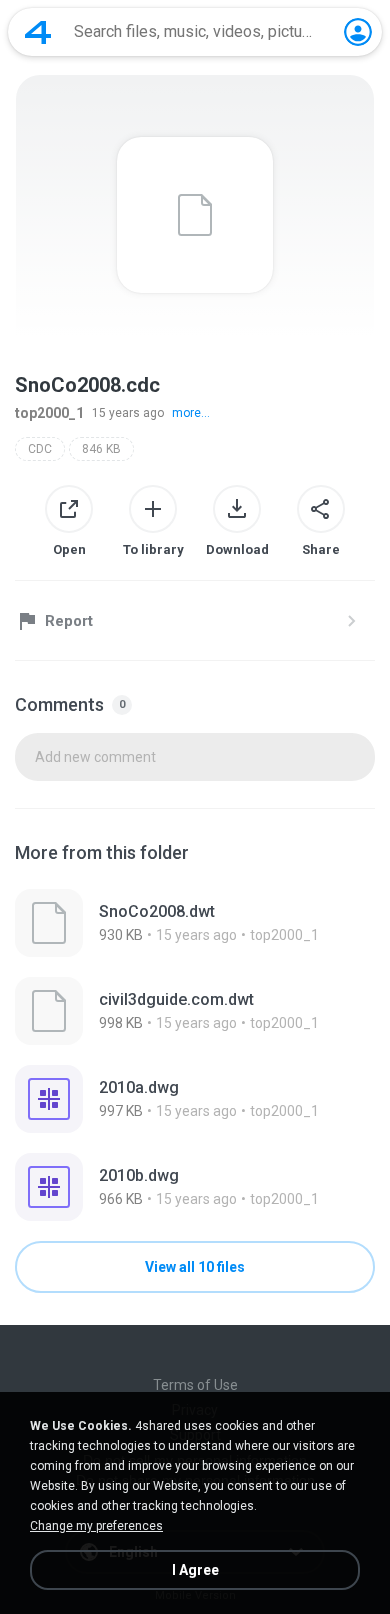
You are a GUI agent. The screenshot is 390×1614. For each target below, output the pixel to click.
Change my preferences (96, 1526)
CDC (40, 449)
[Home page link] (38, 32)
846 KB (101, 449)
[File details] (195, 923)
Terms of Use (195, 1385)
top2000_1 (49, 413)
